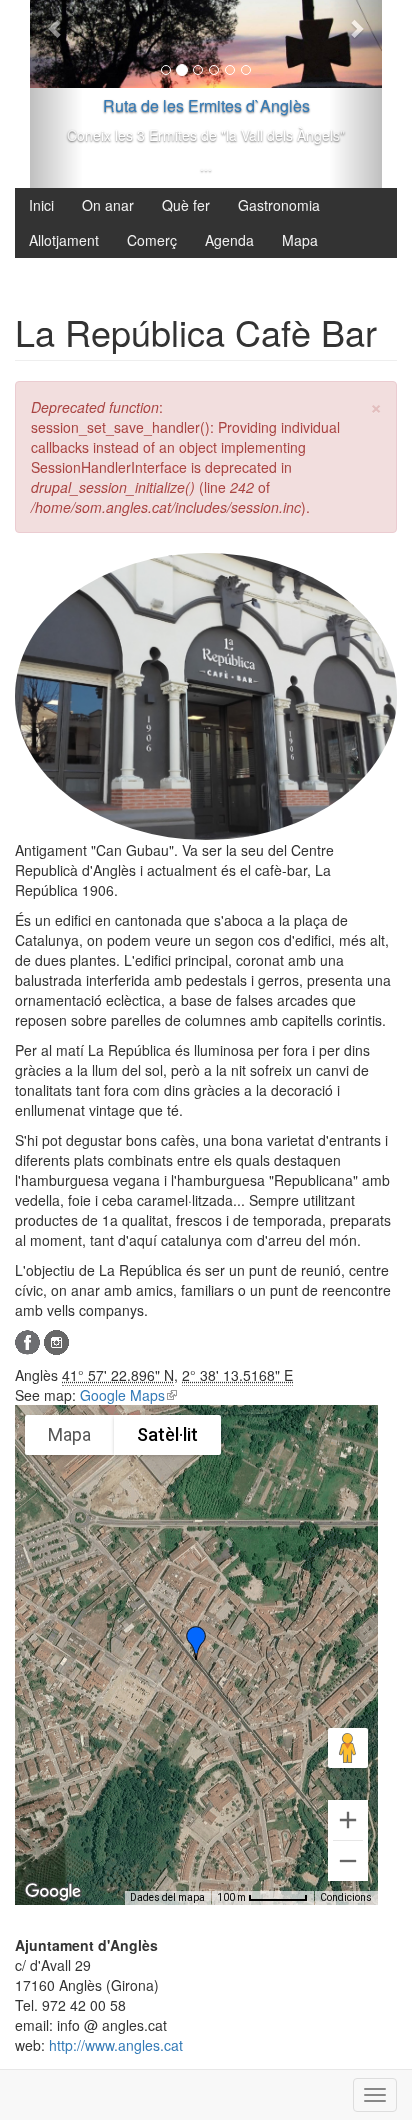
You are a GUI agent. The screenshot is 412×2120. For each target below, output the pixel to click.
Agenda (229, 240)
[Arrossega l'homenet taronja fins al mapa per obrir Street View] (348, 1748)
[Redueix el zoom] (348, 1861)
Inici (41, 205)
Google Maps (128, 1395)
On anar (108, 205)
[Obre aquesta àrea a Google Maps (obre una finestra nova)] (53, 1892)
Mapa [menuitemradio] (69, 1434)
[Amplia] (348, 1820)
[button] (196, 1643)
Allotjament (64, 240)
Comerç (152, 240)
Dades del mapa (167, 1897)
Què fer (186, 205)
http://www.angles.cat (116, 2045)
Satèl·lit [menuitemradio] (167, 1434)
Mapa (300, 240)
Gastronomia (279, 205)
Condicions (346, 1897)
